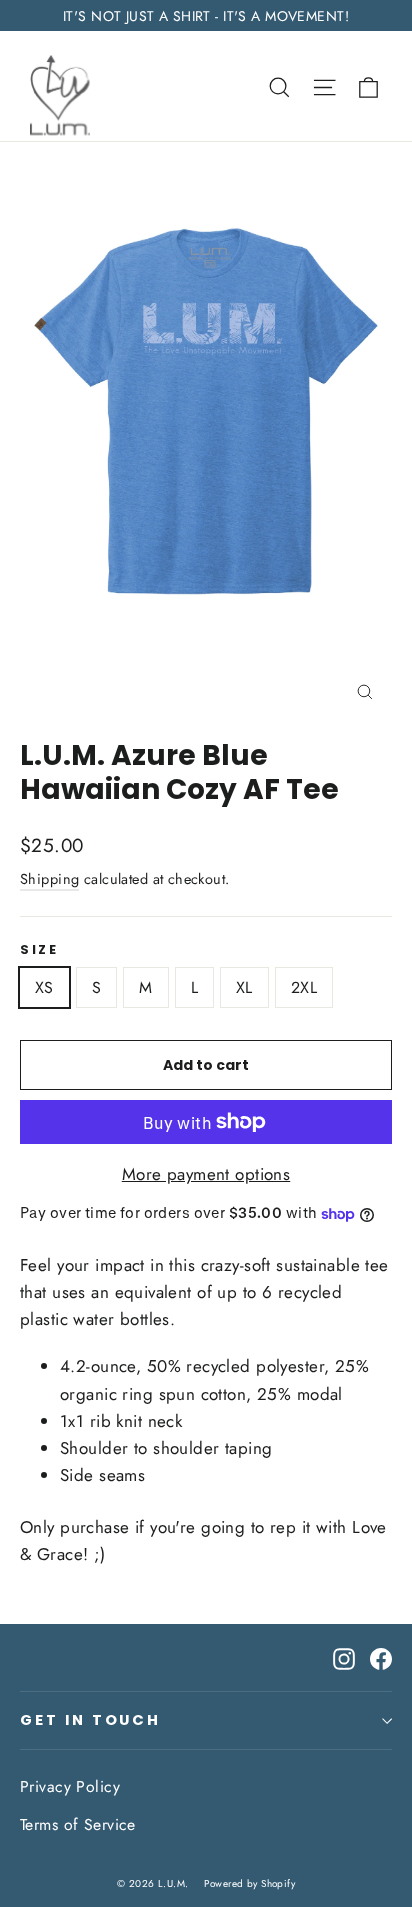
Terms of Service (78, 1824)
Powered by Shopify (249, 1883)
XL (244, 987)
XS (44, 987)
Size (39, 949)
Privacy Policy (70, 1786)
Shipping (49, 879)
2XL (304, 987)
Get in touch (90, 1720)
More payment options (206, 1174)
